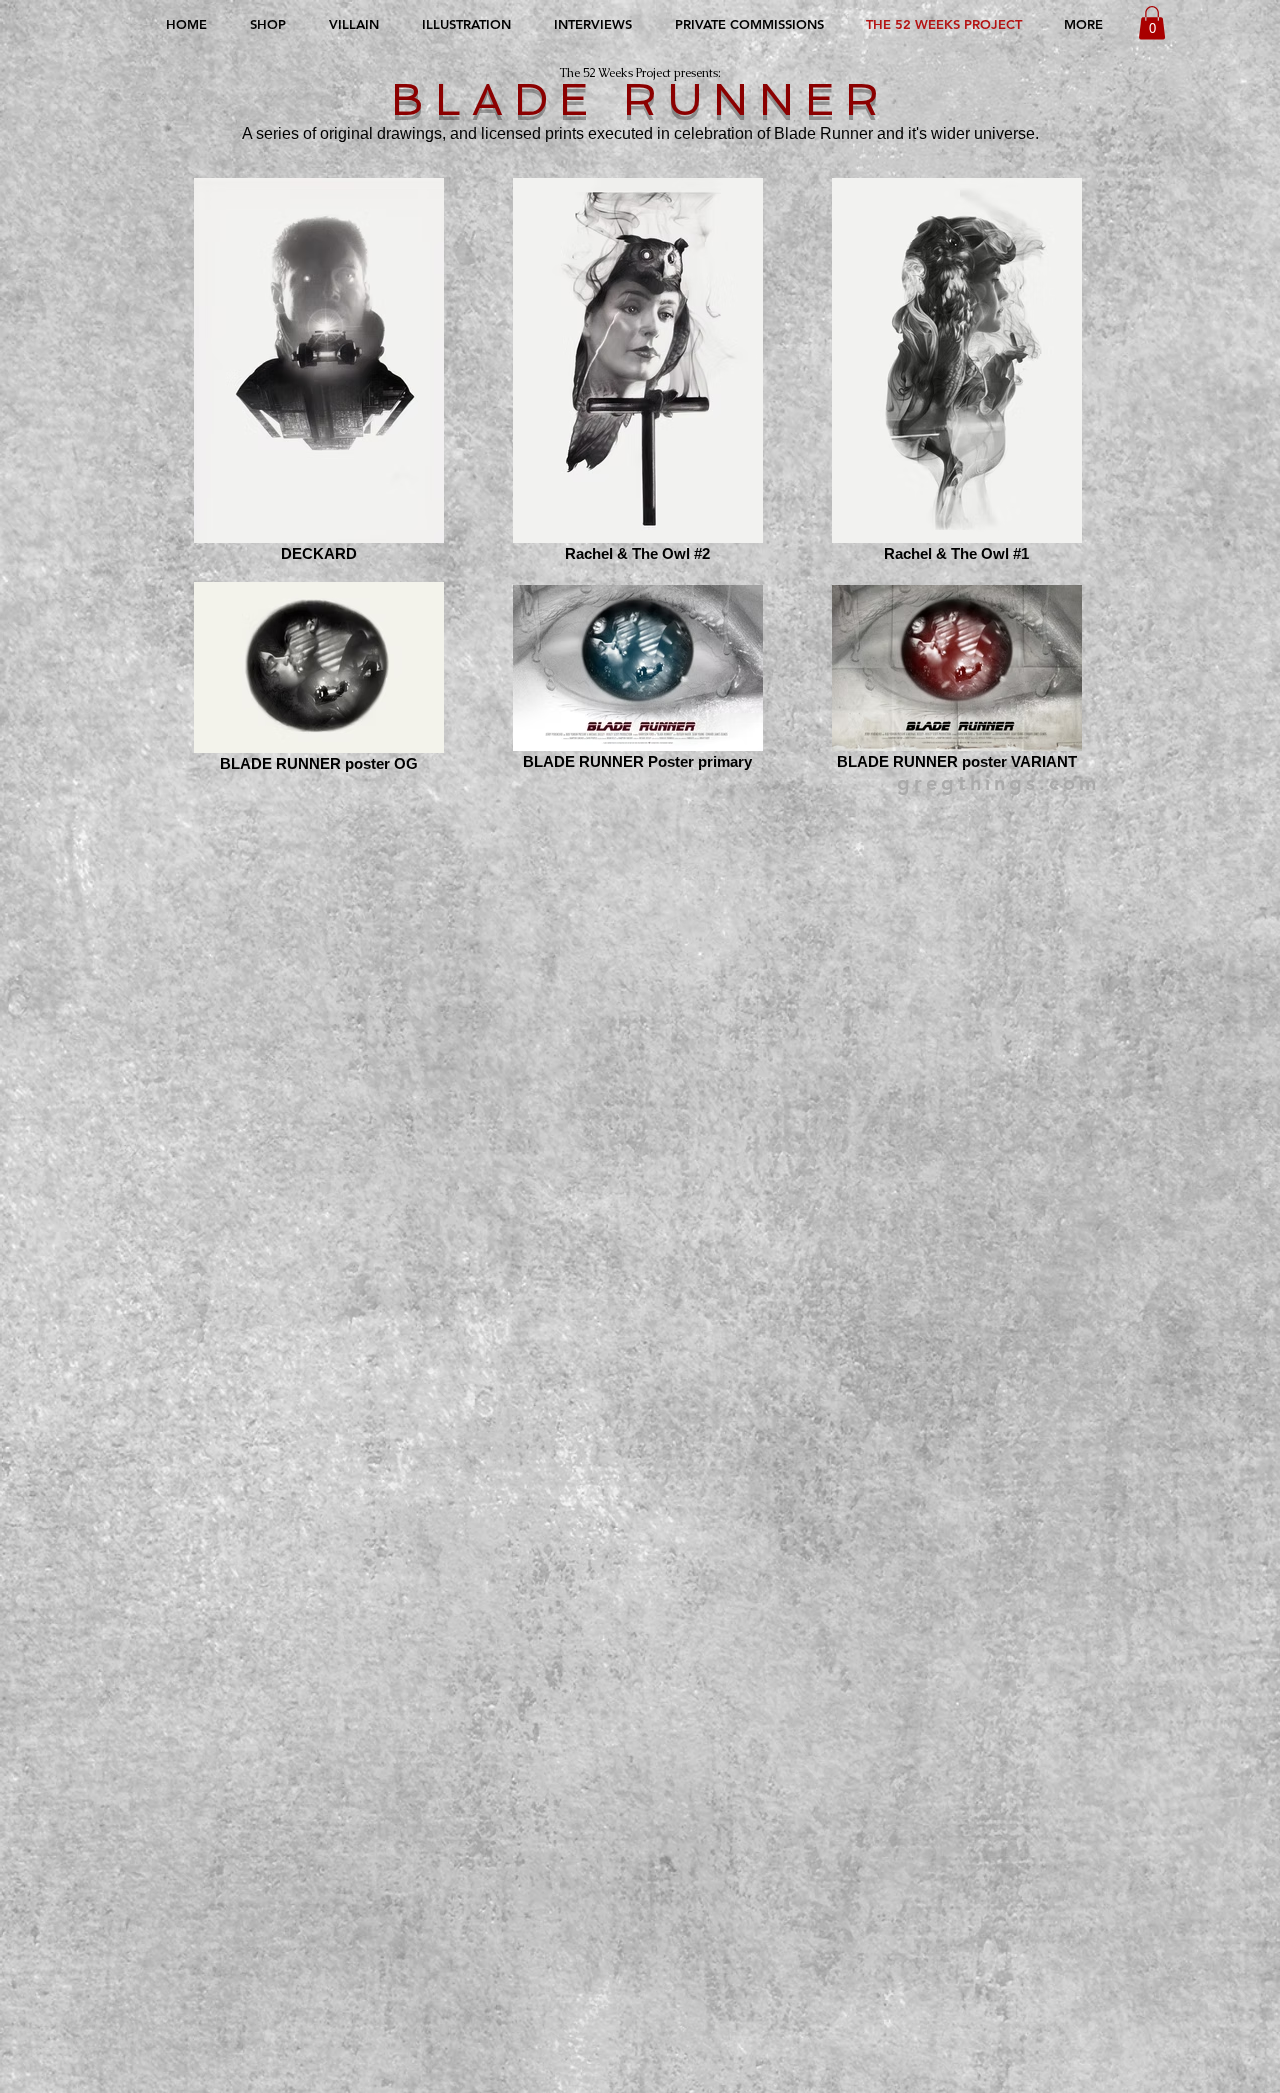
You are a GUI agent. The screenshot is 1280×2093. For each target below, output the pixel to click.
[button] (1152, 22)
